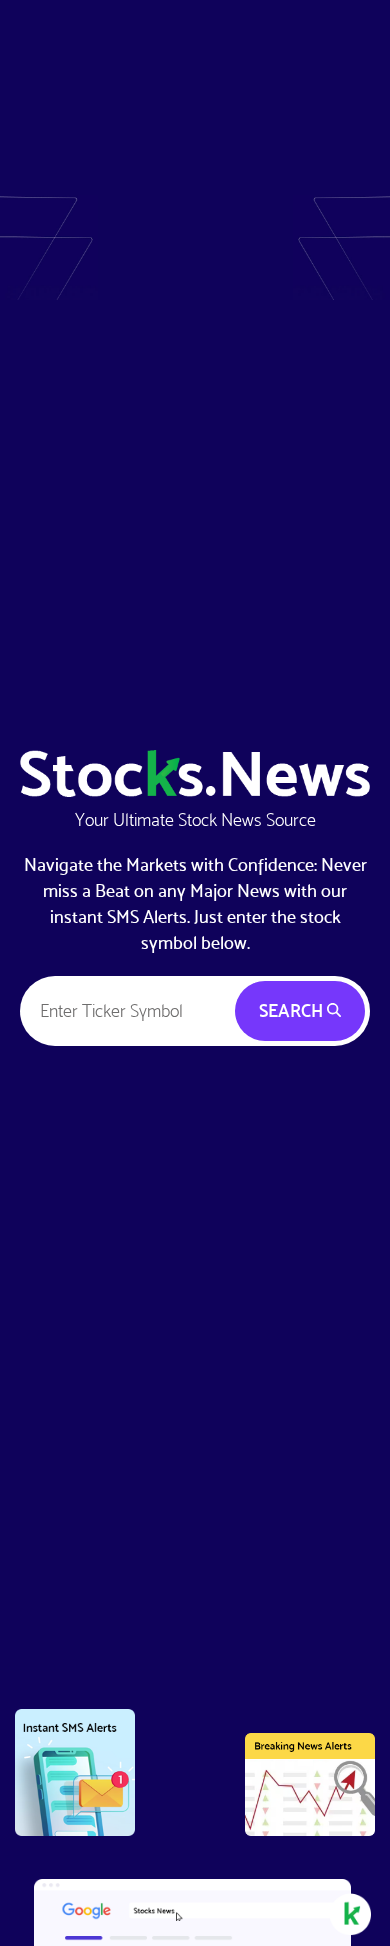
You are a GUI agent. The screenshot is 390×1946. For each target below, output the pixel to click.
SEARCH (293, 1010)
